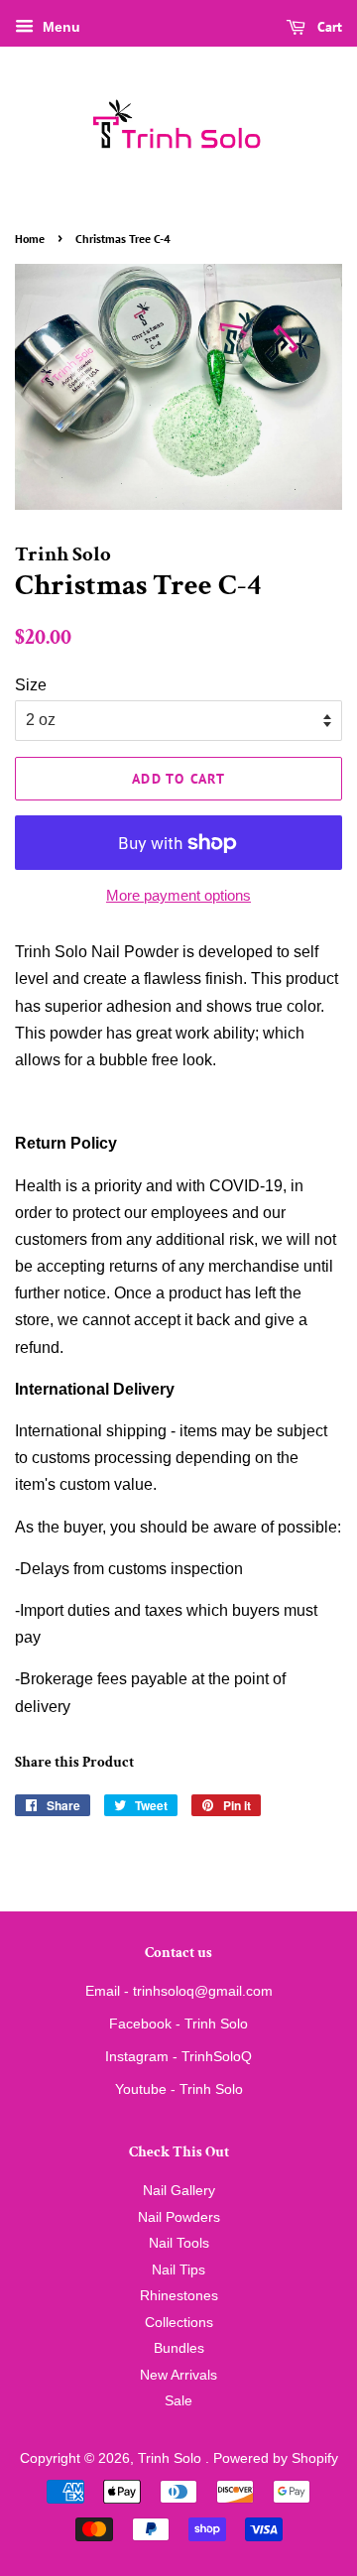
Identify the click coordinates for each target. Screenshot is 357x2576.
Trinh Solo (172, 2458)
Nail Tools (179, 2243)
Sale (178, 2401)
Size (31, 685)
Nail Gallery (179, 2191)
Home (30, 239)
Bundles (179, 2348)
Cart (328, 27)
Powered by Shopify (276, 2458)
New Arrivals (178, 2375)
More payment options (178, 895)
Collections (179, 2323)
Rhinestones (179, 2296)
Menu (59, 27)
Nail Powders (179, 2217)
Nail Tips (178, 2270)
